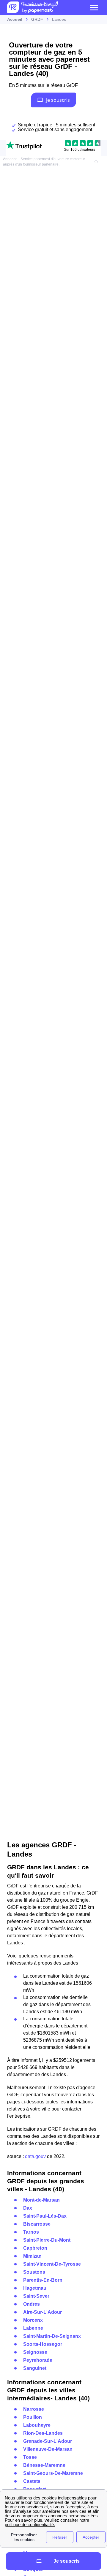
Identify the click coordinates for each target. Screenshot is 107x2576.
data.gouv (35, 2156)
